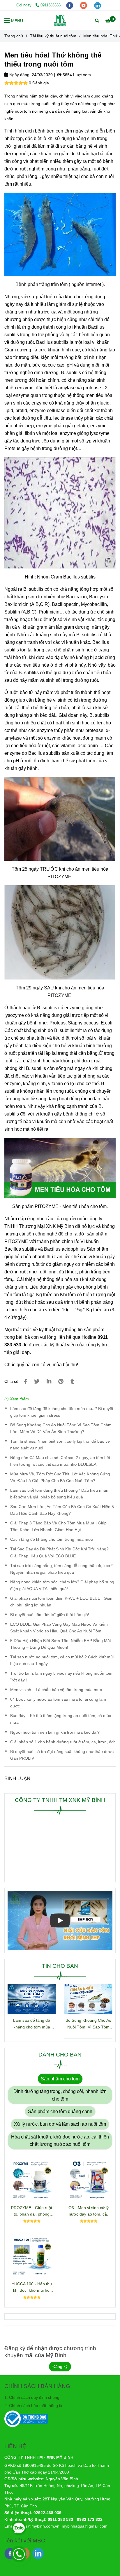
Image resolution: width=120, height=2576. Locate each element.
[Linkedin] (49, 1382)
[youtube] (84, 5)
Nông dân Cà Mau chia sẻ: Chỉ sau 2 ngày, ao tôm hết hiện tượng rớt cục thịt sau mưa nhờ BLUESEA (60, 1461)
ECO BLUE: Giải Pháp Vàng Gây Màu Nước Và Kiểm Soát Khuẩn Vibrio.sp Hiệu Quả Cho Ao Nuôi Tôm (59, 1628)
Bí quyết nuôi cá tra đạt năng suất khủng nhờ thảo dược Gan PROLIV (62, 1755)
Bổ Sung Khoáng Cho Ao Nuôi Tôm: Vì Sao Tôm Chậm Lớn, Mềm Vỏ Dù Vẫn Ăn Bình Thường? (61, 1428)
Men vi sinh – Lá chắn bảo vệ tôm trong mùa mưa (56, 1690)
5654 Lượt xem (76, 75)
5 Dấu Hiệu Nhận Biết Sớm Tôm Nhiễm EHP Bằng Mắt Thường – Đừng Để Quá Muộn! (61, 1644)
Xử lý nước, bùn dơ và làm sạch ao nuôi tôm (60, 2124)
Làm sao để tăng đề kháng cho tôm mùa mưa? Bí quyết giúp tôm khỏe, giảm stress (62, 1412)
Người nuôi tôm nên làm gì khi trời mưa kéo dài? (55, 1732)
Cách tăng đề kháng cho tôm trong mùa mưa (52, 1539)
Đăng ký (60, 2366)
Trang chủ (14, 36)
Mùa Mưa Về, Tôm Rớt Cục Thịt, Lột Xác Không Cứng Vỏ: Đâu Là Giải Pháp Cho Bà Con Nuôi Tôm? (60, 1477)
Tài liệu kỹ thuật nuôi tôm (53, 36)
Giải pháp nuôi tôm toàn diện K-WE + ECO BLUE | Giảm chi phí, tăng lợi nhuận (62, 1602)
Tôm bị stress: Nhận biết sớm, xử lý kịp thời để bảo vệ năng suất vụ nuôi (60, 1445)
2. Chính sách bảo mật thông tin (34, 2406)
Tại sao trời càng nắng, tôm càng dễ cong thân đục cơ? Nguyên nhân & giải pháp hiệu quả (61, 1569)
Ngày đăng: (19, 75)
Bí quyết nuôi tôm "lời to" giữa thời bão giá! (50, 1615)
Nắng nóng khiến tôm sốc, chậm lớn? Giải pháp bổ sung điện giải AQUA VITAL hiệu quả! (62, 1585)
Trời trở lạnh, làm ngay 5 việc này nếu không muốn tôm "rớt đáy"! (61, 1677)
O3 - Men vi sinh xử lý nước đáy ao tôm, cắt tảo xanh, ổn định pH (89, 2211)
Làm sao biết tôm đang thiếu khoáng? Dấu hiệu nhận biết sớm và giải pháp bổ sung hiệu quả (59, 1494)
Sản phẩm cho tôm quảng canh (60, 2111)
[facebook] (70, 5)
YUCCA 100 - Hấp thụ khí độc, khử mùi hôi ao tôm (32, 2287)
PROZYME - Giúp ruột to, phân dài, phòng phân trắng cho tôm (32, 2211)
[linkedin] (98, 5)
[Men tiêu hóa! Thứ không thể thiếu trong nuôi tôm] (60, 20)
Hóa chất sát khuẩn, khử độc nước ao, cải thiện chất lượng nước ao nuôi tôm (60, 2141)
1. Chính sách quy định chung (32, 2397)
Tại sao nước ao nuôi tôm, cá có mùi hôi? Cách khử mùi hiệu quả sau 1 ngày (62, 1660)
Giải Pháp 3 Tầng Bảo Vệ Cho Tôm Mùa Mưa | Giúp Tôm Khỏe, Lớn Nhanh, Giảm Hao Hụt (58, 1526)
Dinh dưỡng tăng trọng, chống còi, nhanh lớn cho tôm (60, 2095)
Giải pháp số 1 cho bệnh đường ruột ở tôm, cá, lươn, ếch (63, 1742)
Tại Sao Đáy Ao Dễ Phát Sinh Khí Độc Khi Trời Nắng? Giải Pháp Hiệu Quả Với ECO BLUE (59, 1552)
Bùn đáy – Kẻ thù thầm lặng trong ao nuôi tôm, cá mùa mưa (61, 1719)
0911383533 (51, 5)
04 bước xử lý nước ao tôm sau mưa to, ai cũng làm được (58, 1703)
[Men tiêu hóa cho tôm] (25, 1382)
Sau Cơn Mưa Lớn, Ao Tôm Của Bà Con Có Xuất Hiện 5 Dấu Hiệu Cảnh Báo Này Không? (62, 1510)
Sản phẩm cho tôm (60, 2079)
